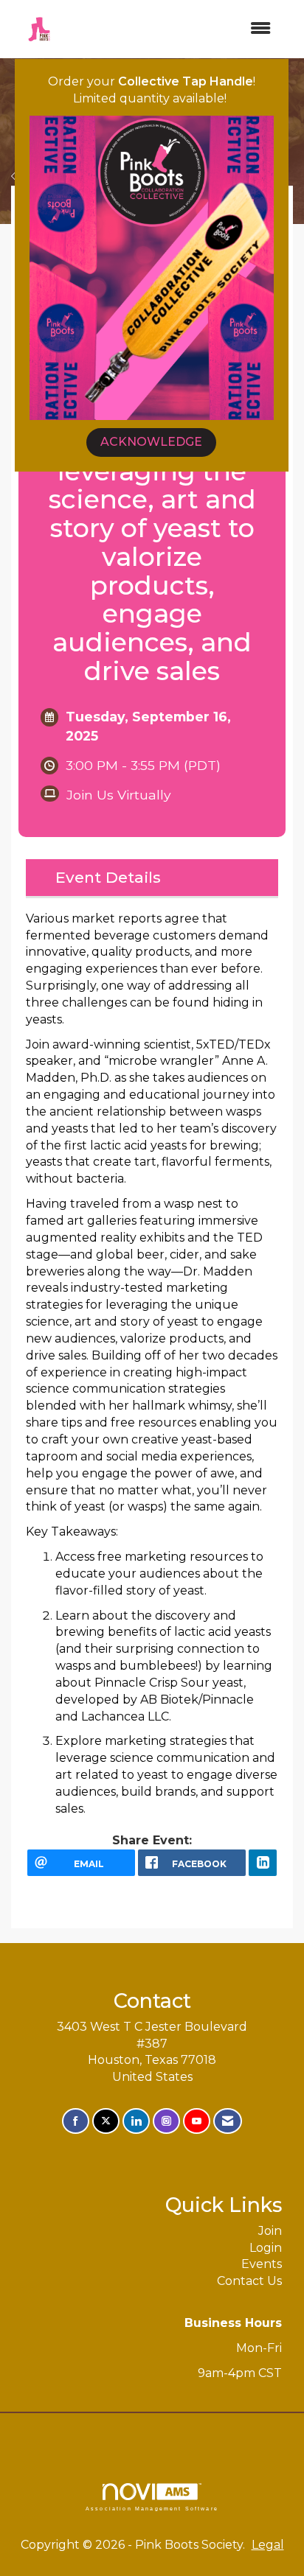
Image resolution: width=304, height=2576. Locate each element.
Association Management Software (152, 2508)
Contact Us (249, 2281)
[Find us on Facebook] (76, 2121)
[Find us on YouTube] (197, 2121)
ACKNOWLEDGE (151, 442)
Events (262, 2264)
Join (270, 2231)
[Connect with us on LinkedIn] (136, 2121)
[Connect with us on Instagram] (166, 2121)
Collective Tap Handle (186, 81)
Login (266, 2248)
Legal (268, 2545)
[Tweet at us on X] (106, 2121)
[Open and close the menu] (175, 29)
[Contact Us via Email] (228, 2121)
